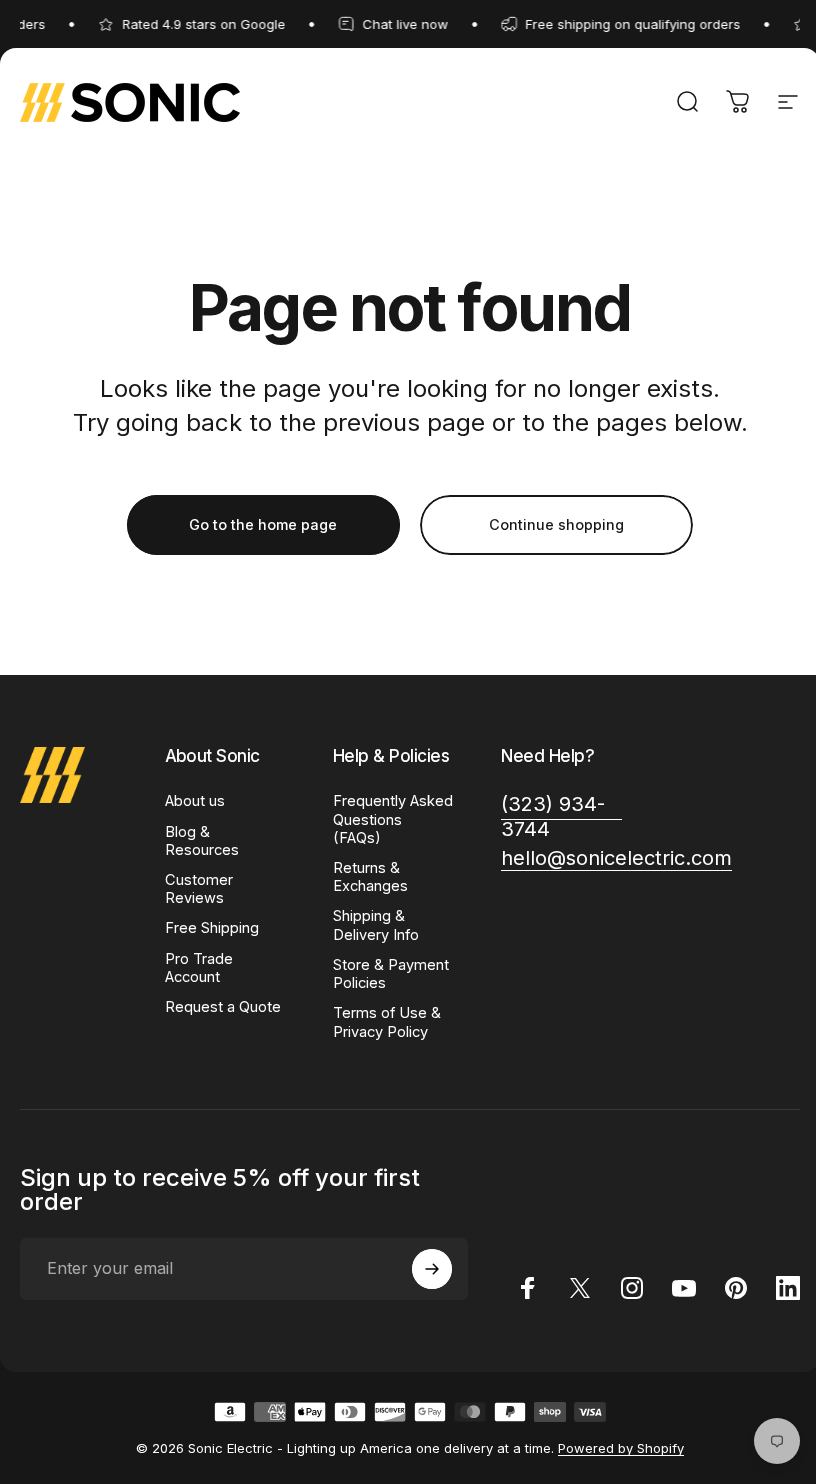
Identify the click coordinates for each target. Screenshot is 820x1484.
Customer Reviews (199, 889)
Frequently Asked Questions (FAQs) (393, 819)
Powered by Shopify (621, 1448)
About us (195, 801)
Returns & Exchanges (370, 877)
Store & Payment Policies (391, 974)
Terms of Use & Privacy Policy (387, 1022)
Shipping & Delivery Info (376, 925)
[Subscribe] (432, 1269)
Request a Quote (223, 1007)
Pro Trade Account (199, 968)
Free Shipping (212, 928)
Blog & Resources (202, 841)
